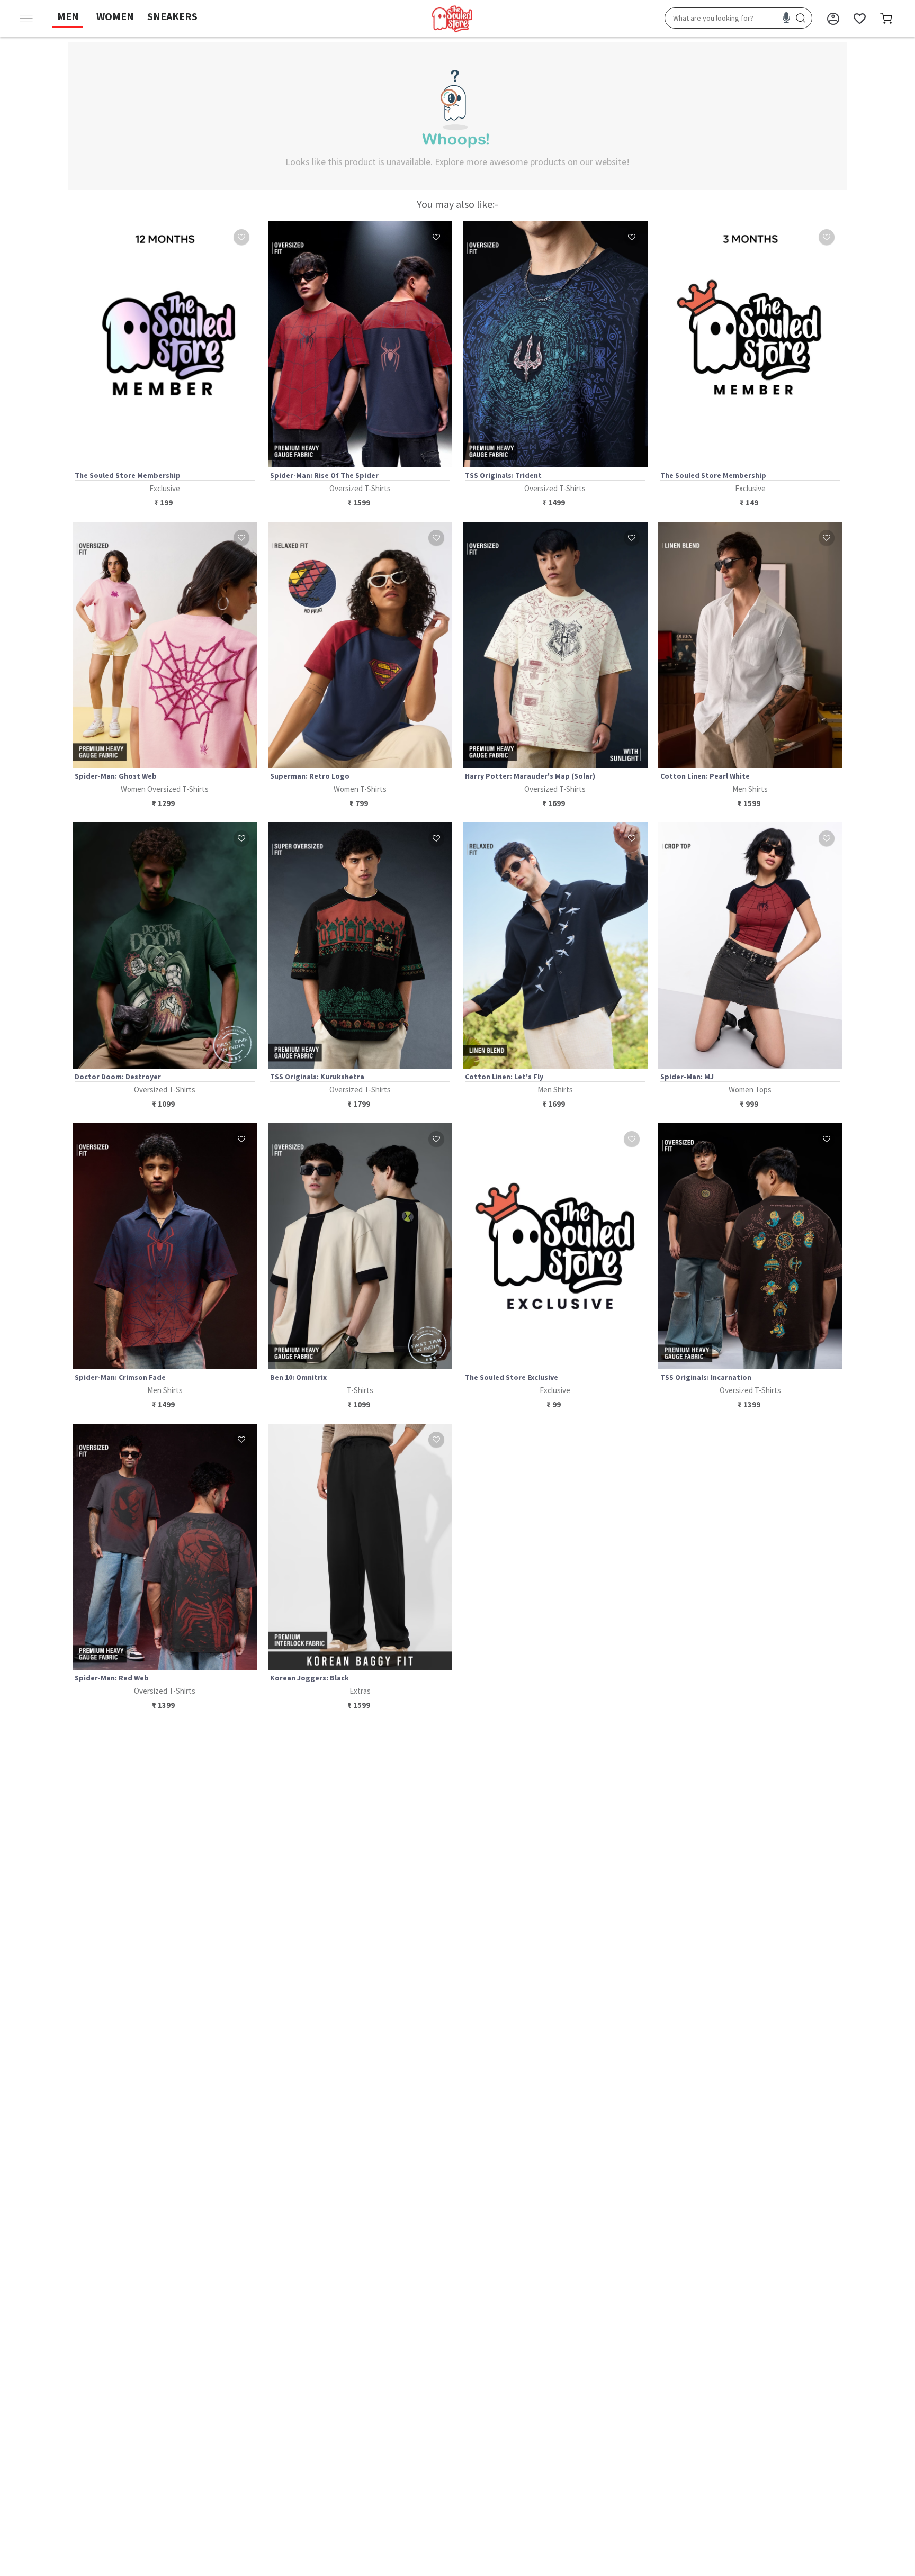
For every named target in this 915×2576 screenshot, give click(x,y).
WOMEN (115, 16)
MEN (68, 16)
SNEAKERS (172, 16)
